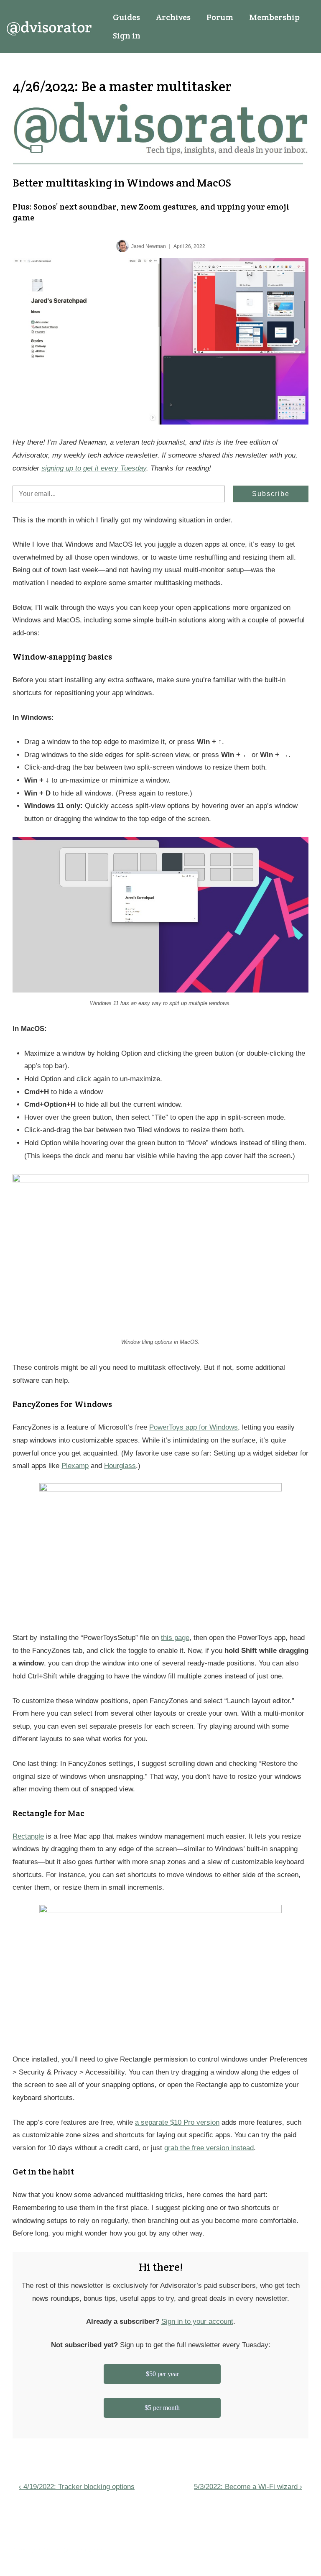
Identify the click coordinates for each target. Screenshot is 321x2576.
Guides (126, 17)
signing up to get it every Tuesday (94, 468)
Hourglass (120, 1466)
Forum (220, 17)
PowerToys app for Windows (194, 1427)
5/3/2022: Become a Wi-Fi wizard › (248, 2487)
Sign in (127, 36)
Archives (173, 17)
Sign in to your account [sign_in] (197, 2321)
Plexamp (75, 1466)
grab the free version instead (209, 2148)
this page (175, 1638)
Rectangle (28, 1836)
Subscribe (271, 494)
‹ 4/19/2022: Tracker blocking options (77, 2487)
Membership (274, 17)
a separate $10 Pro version (177, 2122)
